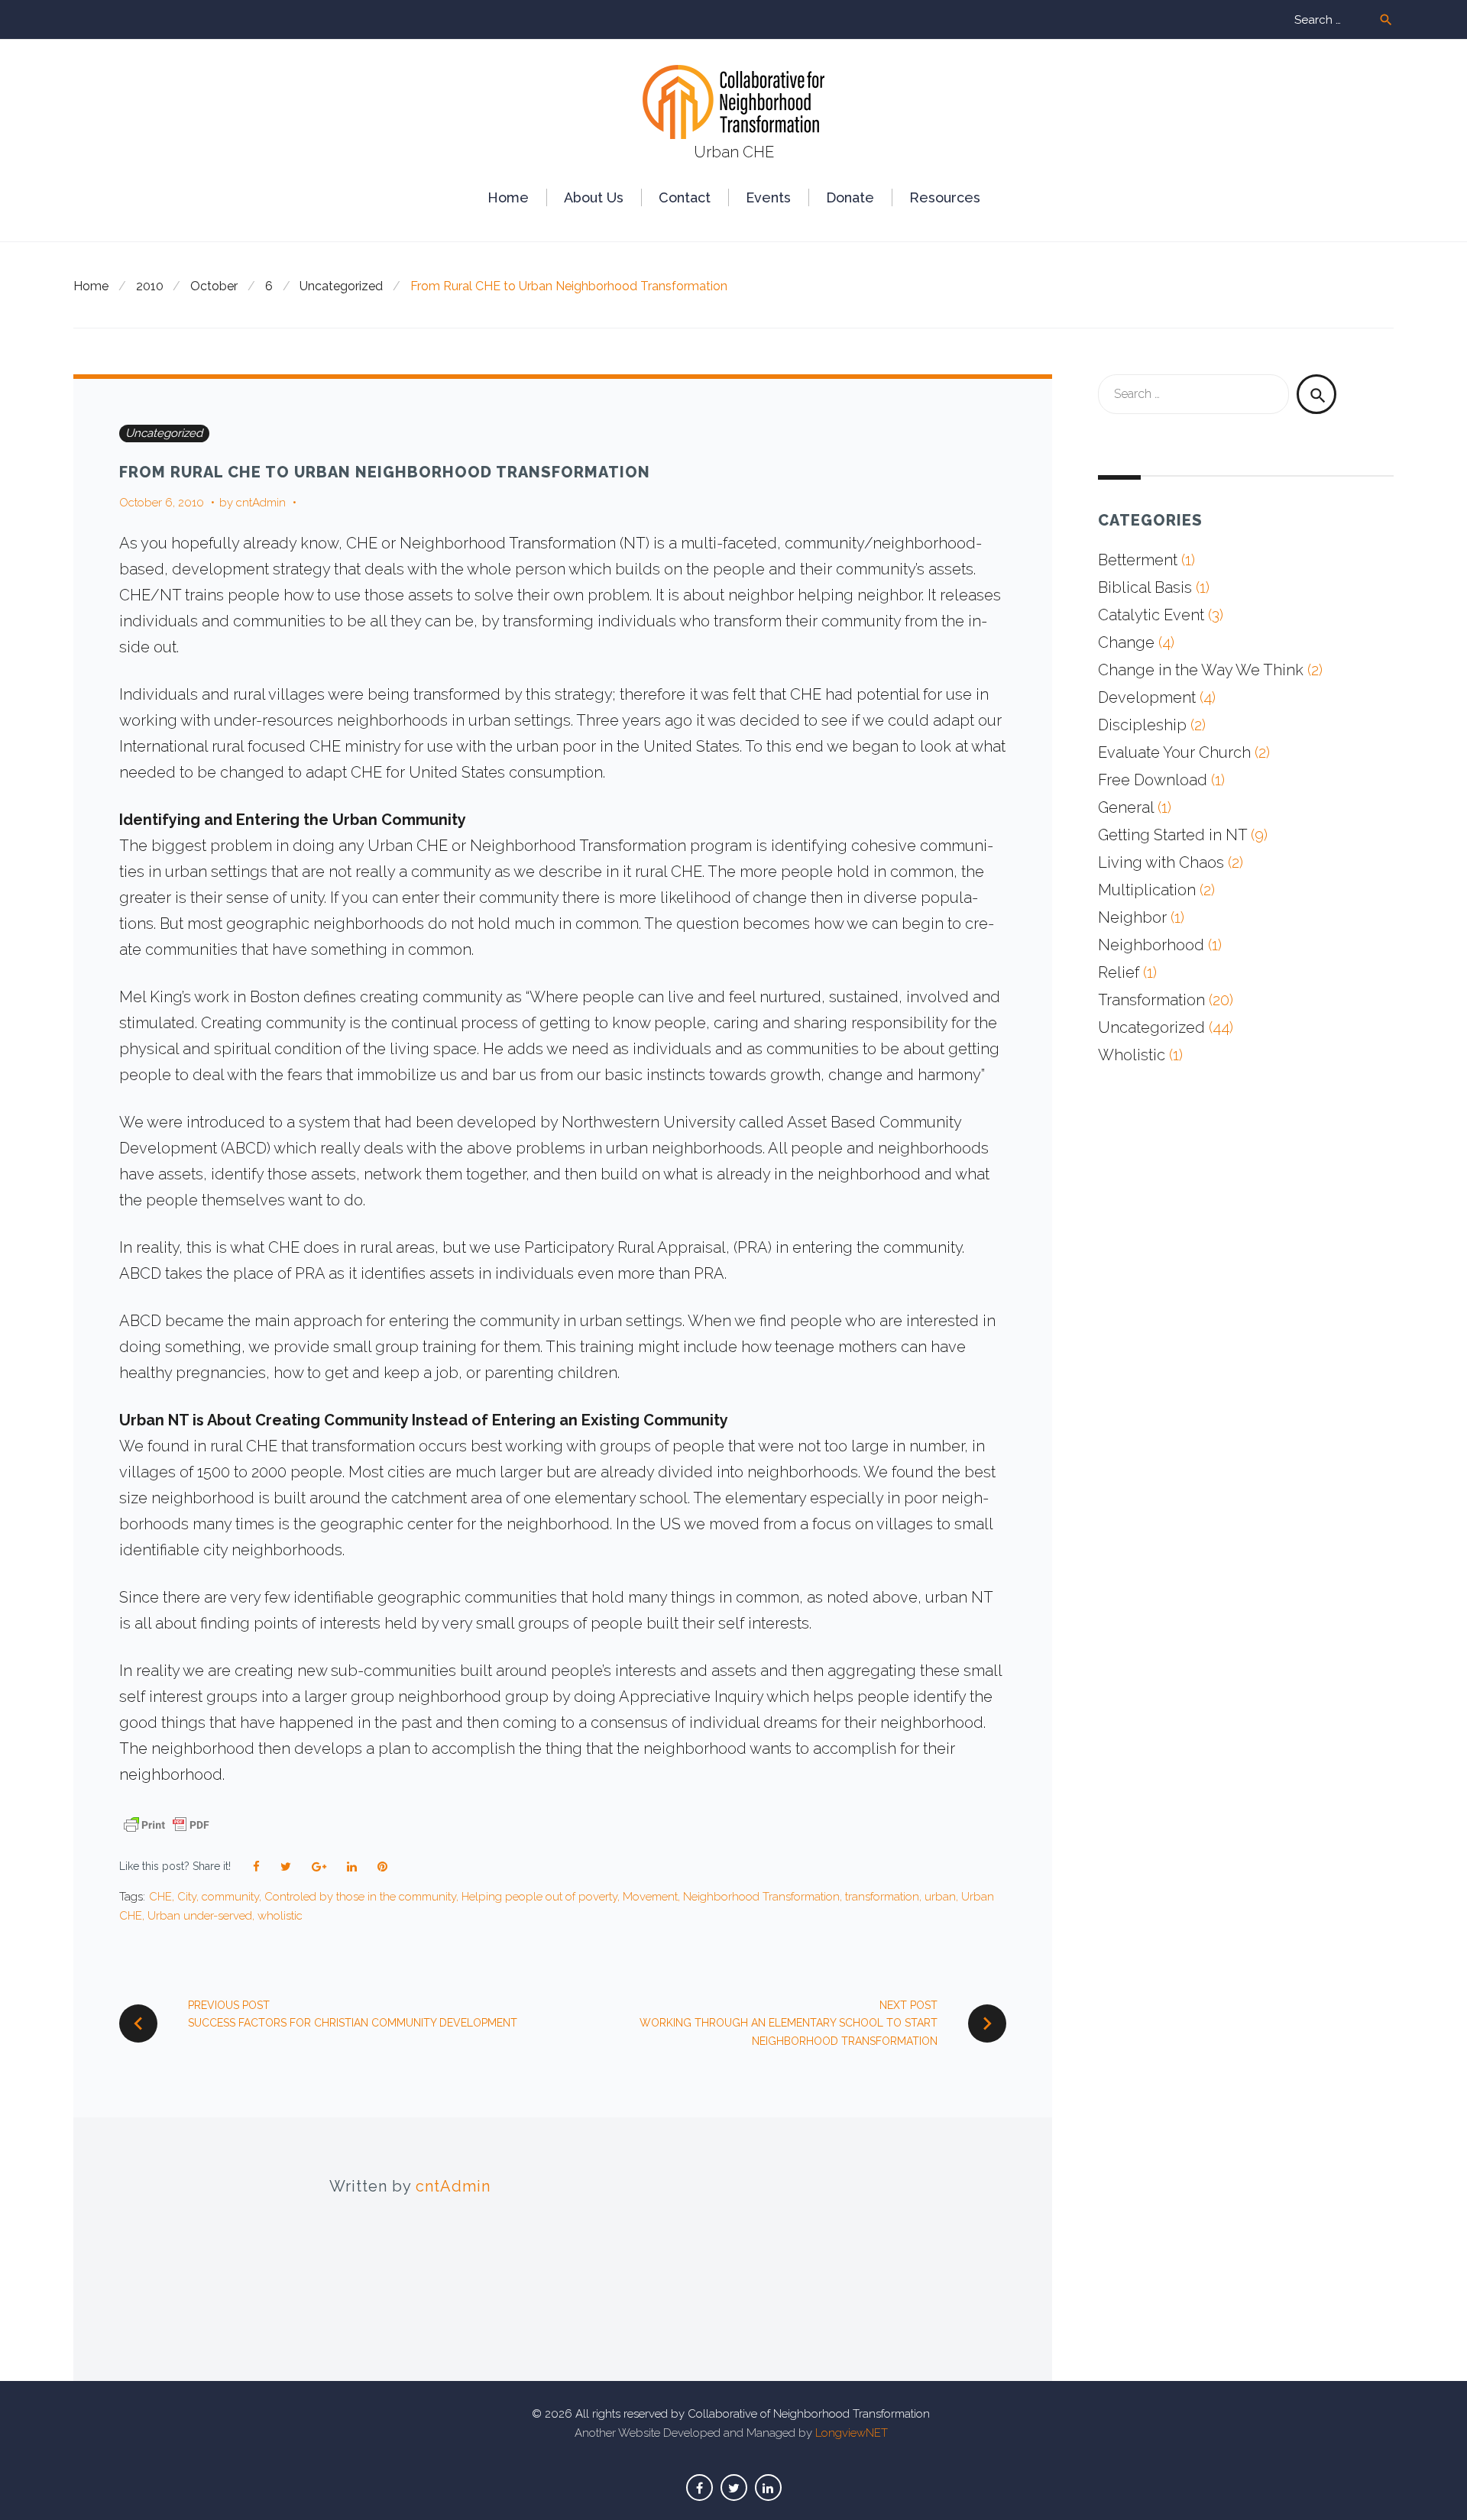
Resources (945, 197)
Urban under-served (200, 1916)
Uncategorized (341, 286)
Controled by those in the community (360, 1897)
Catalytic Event (1151, 615)
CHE (160, 1897)
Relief (1119, 972)
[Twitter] (734, 2488)
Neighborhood (1151, 945)
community (230, 1897)
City (187, 1897)
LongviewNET (852, 2433)
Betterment (1138, 560)
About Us (594, 197)
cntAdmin (261, 503)
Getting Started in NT (1172, 835)
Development (1147, 697)
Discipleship (1142, 725)
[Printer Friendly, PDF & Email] (167, 1823)
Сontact (685, 197)
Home (508, 197)
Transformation (1151, 1000)
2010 (150, 286)
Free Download (1153, 780)
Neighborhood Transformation (761, 1897)
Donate (850, 197)
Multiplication (1147, 890)
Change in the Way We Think (1201, 670)
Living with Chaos (1161, 862)
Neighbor (1132, 917)
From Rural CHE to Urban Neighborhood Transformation (385, 472)
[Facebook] (699, 2488)
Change (1126, 642)
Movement (650, 1897)
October (214, 286)
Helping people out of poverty (539, 1897)
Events (768, 197)
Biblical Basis (1145, 587)
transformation (882, 1897)
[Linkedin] (768, 2488)
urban (940, 1897)
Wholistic (1132, 1055)
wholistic (280, 1916)
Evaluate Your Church (1174, 752)
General (1126, 807)
